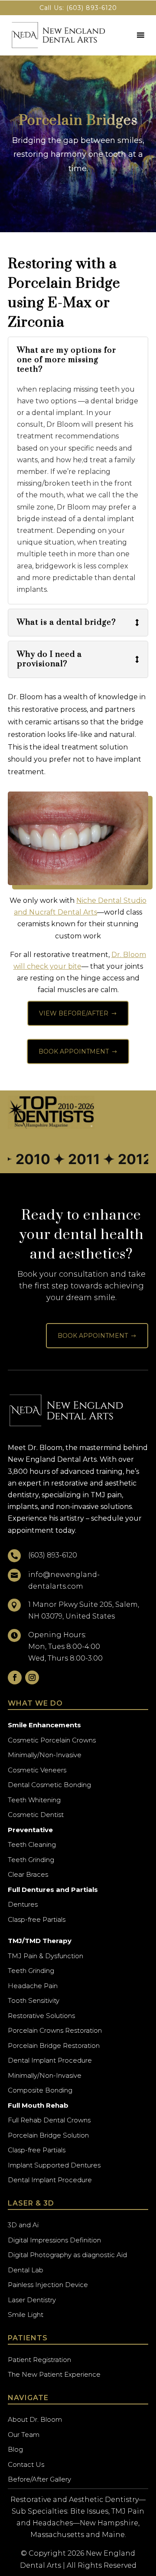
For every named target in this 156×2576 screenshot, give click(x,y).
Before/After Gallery (39, 2479)
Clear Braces (28, 1874)
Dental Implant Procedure (50, 2060)
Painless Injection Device (48, 2285)
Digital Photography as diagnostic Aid (67, 2255)
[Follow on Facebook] (15, 1677)
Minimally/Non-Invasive (45, 1755)
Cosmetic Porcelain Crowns (52, 1740)
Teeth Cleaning (32, 1844)
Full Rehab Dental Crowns (49, 2120)
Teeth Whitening (34, 1800)
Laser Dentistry (32, 2300)
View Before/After (78, 1013)
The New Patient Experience (54, 2374)
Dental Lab (26, 2270)
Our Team (24, 2435)
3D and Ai (23, 2225)
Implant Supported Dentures (54, 2165)
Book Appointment (78, 1051)
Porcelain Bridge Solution (48, 2135)
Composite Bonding (40, 2090)
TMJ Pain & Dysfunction (45, 1956)
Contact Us (26, 2464)
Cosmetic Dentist (36, 1815)
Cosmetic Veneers (37, 1770)
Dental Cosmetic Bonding (49, 1785)
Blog (15, 2449)
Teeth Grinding (31, 1860)
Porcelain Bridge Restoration (54, 2046)
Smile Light (26, 2315)
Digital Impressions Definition (54, 2240)
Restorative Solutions (41, 2016)
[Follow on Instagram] (32, 1677)
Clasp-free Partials (37, 1919)
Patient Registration (39, 2360)
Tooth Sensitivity (34, 2000)
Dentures (23, 1904)
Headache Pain (33, 1986)
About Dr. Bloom (35, 2419)
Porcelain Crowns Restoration (55, 2030)
